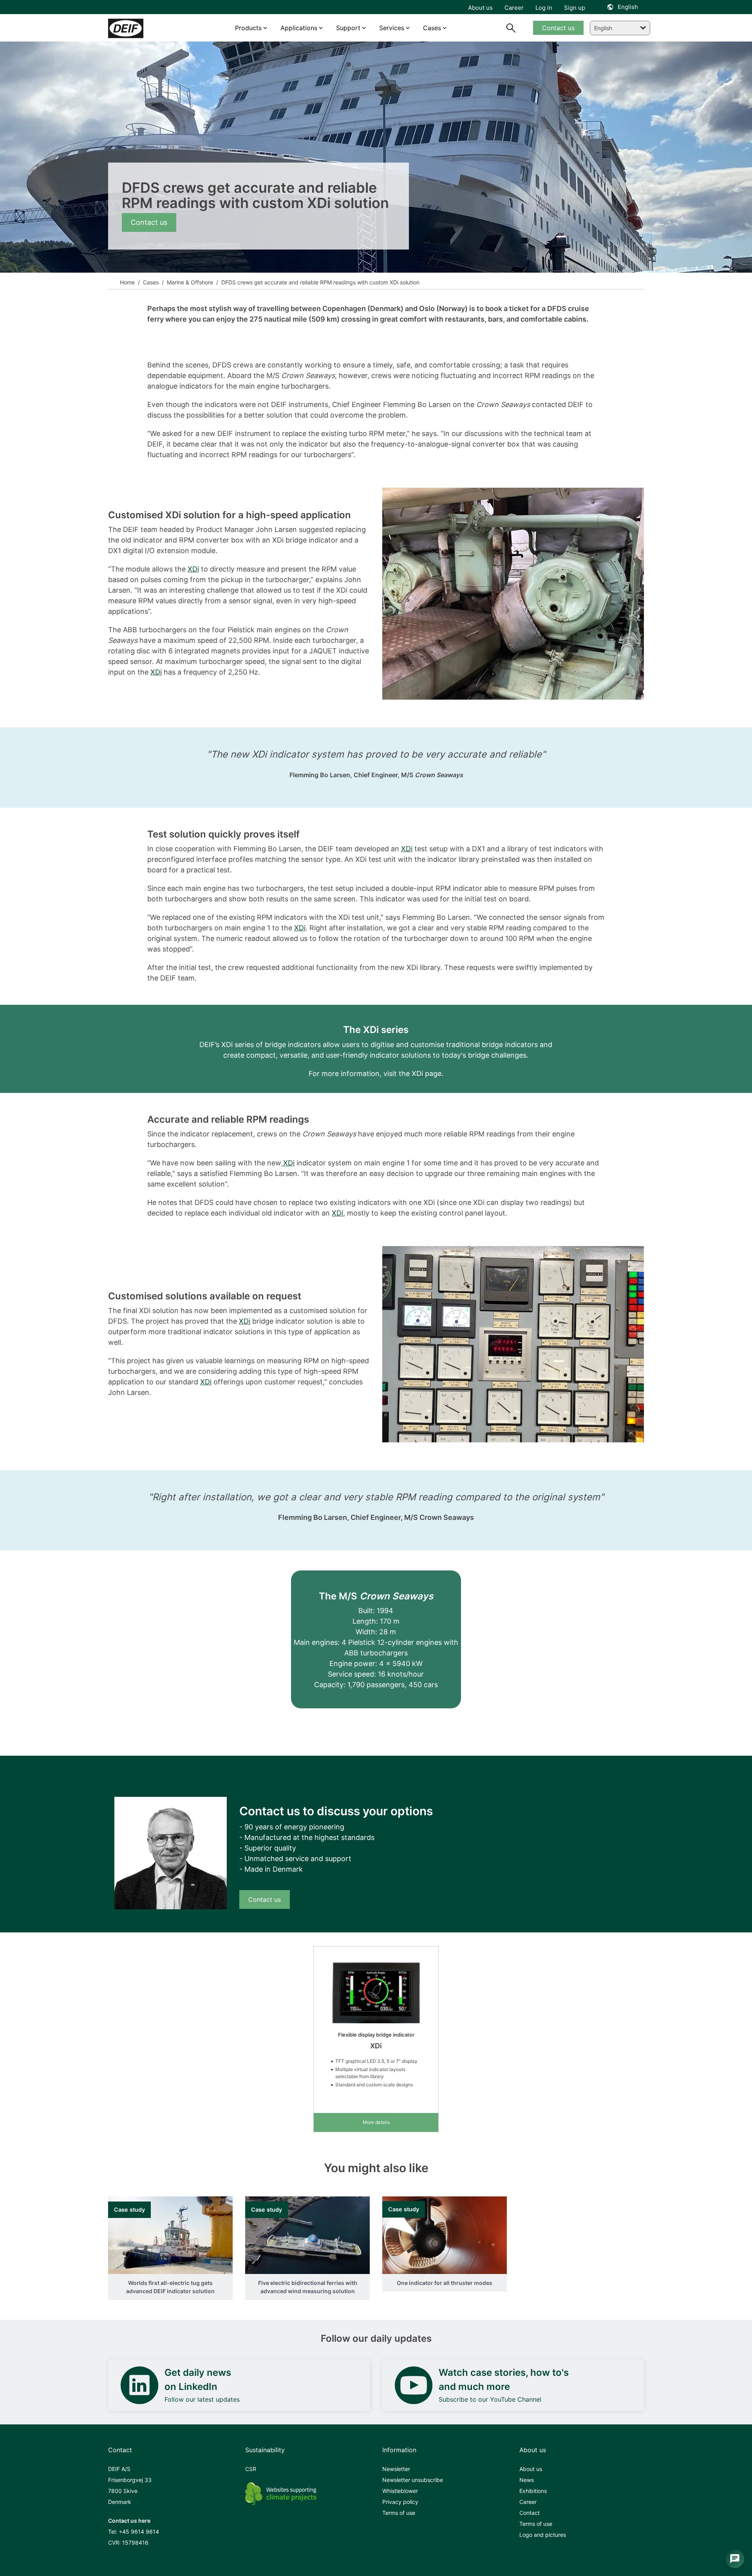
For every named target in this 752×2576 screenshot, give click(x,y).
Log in (544, 8)
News (527, 2480)
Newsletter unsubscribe (413, 2480)
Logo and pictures (543, 2535)
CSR (251, 2469)
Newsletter (396, 2469)
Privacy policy (400, 2502)
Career (528, 2502)
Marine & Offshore (189, 282)
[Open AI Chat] (735, 2559)
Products (248, 28)
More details (376, 2122)
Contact (530, 2513)
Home (127, 282)
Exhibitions (533, 2491)
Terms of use (399, 2513)
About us (531, 2469)
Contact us (149, 222)
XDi (193, 569)
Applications (299, 28)
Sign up (575, 8)
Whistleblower (400, 2491)
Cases (150, 282)
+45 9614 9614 (139, 2532)
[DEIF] (142, 28)
